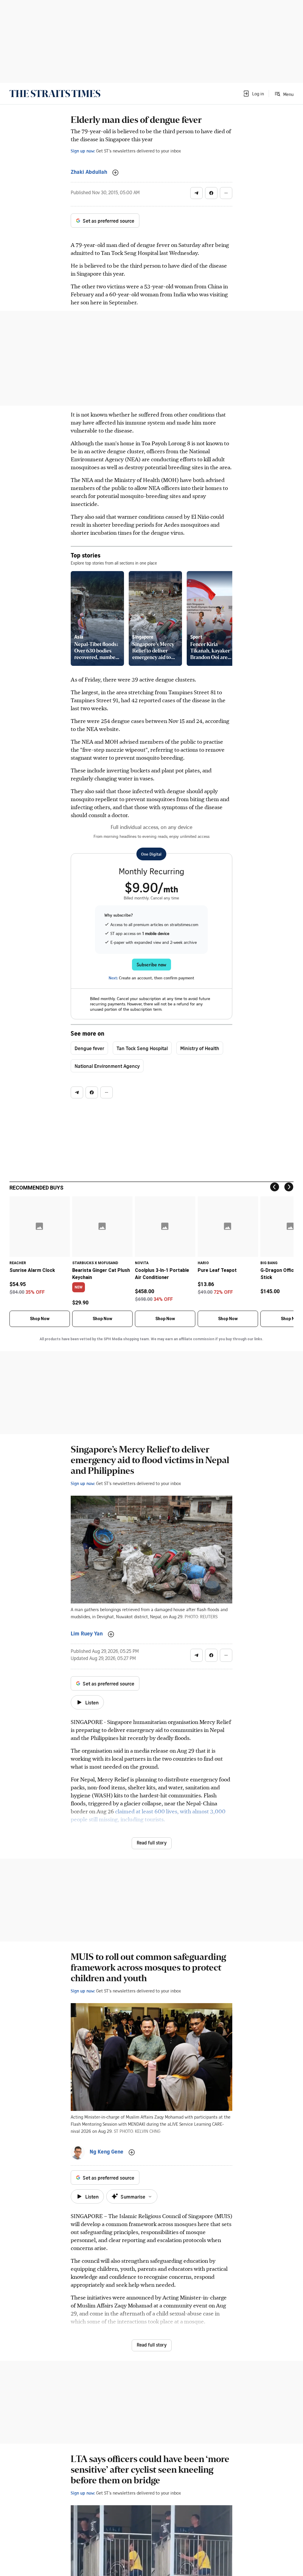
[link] (55, 94)
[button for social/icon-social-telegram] (196, 193)
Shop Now (40, 1319)
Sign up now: (83, 151)
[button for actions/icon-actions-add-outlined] (115, 173)
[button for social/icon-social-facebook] (211, 193)
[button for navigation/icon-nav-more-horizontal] (226, 193)
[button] (253, 94)
